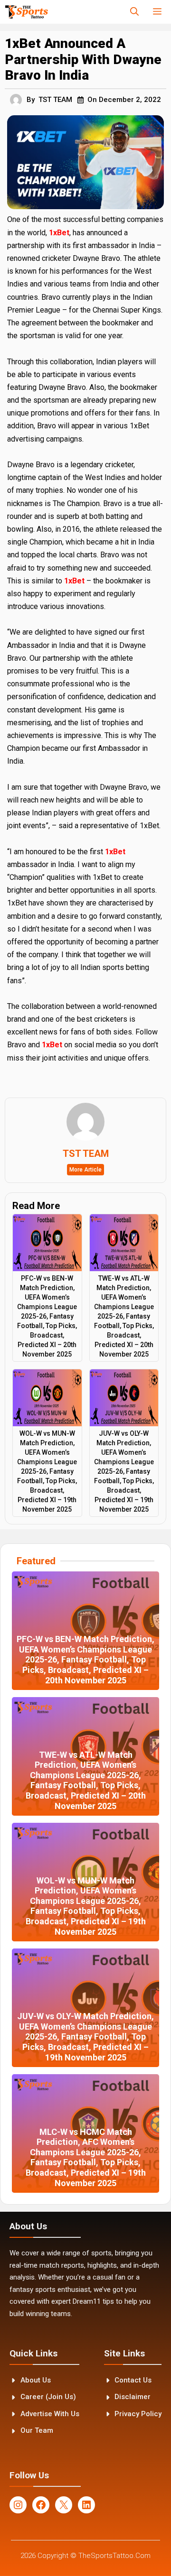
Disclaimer (133, 2397)
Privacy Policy (138, 2414)
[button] (134, 12)
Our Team (37, 2430)
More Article (85, 1170)
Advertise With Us (50, 2414)
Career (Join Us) (48, 2397)
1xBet (59, 233)
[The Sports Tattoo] (26, 12)
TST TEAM (55, 100)
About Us (36, 2380)
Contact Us (133, 2380)
